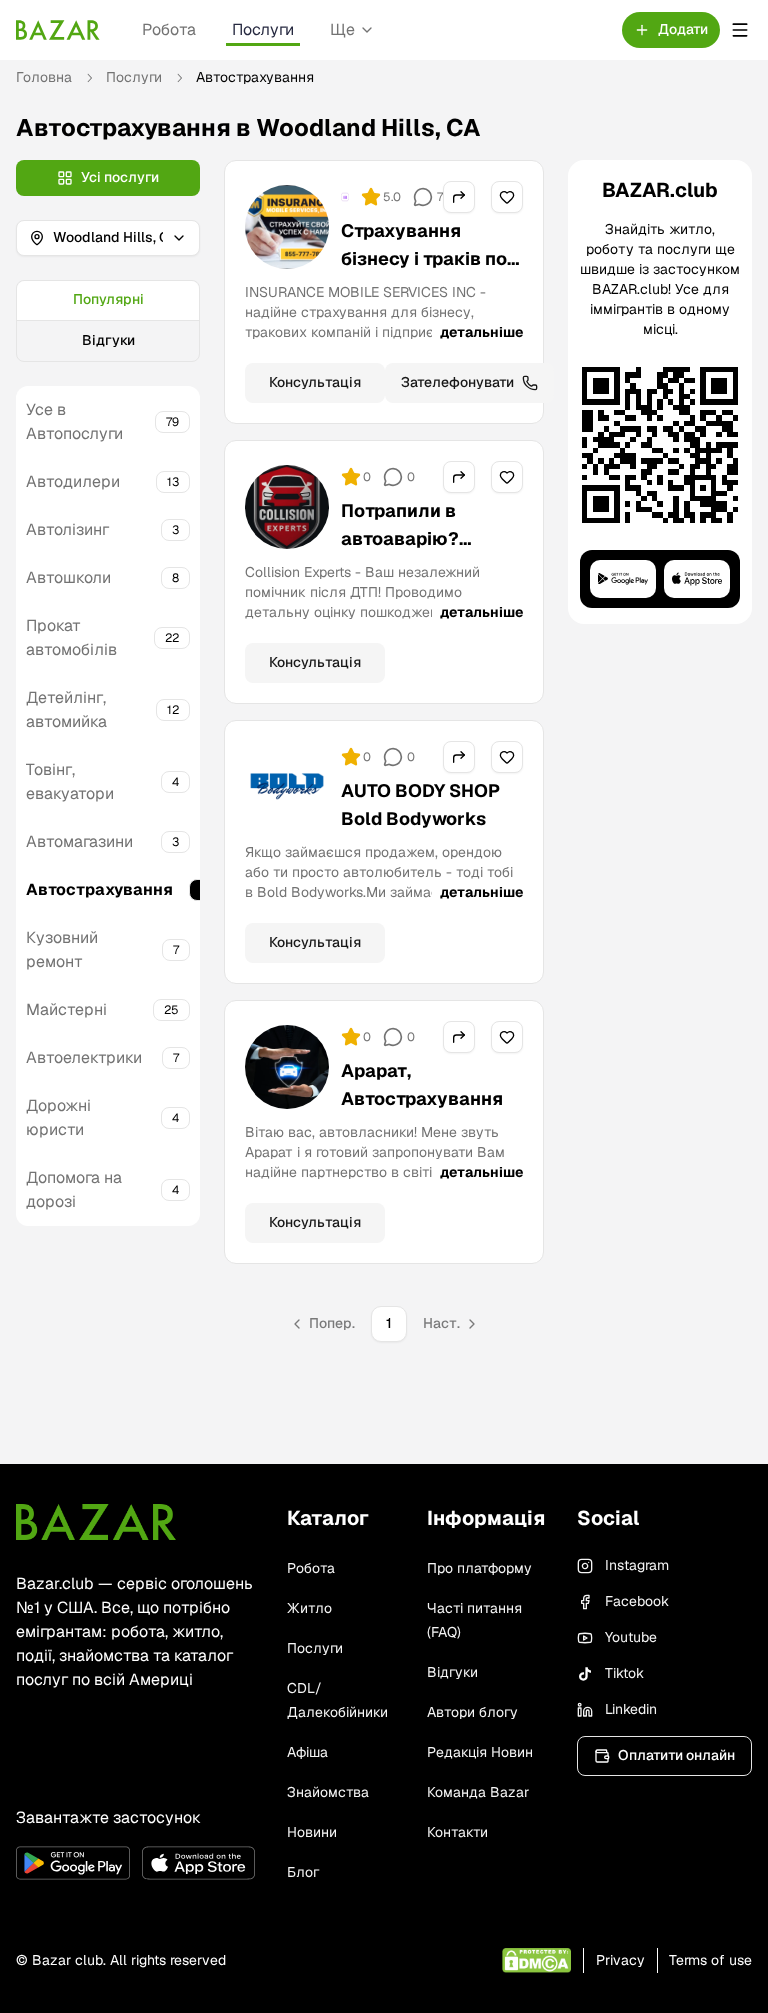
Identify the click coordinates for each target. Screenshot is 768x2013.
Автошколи (68, 577)
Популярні (108, 299)
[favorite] (507, 197)
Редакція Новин (480, 1752)
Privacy (620, 1960)
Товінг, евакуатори (70, 781)
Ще (342, 29)
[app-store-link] (199, 1863)
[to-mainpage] (96, 1522)
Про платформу (479, 1568)
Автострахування (99, 889)
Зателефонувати (457, 382)
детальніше (481, 332)
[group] (108, 321)
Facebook (637, 1601)
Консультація (315, 382)
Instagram (637, 1565)
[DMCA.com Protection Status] (536, 1960)
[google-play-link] (73, 1863)
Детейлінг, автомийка (66, 709)
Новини (312, 1832)
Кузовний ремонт (62, 949)
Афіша (307, 1752)
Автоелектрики (84, 1057)
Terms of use (710, 1960)
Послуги (263, 29)
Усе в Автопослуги (74, 421)
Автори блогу (472, 1712)
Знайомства (328, 1792)
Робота (169, 29)
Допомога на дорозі (74, 1189)
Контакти (457, 1832)
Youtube (631, 1637)
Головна (44, 77)
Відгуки (108, 340)
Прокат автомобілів (71, 637)
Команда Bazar (478, 1792)
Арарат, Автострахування (422, 1084)
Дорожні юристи (58, 1117)
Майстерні (66, 1009)
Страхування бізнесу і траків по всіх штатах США (424, 258)
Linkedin (631, 1709)
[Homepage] (58, 30)
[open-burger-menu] (740, 30)
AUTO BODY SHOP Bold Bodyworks (420, 804)
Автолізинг (67, 529)
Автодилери (73, 481)
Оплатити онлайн (676, 1755)
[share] (459, 197)
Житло (309, 1608)
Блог (303, 1872)
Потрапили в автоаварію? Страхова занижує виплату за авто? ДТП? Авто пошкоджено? (427, 580)
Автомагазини (79, 841)
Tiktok (624, 1673)
